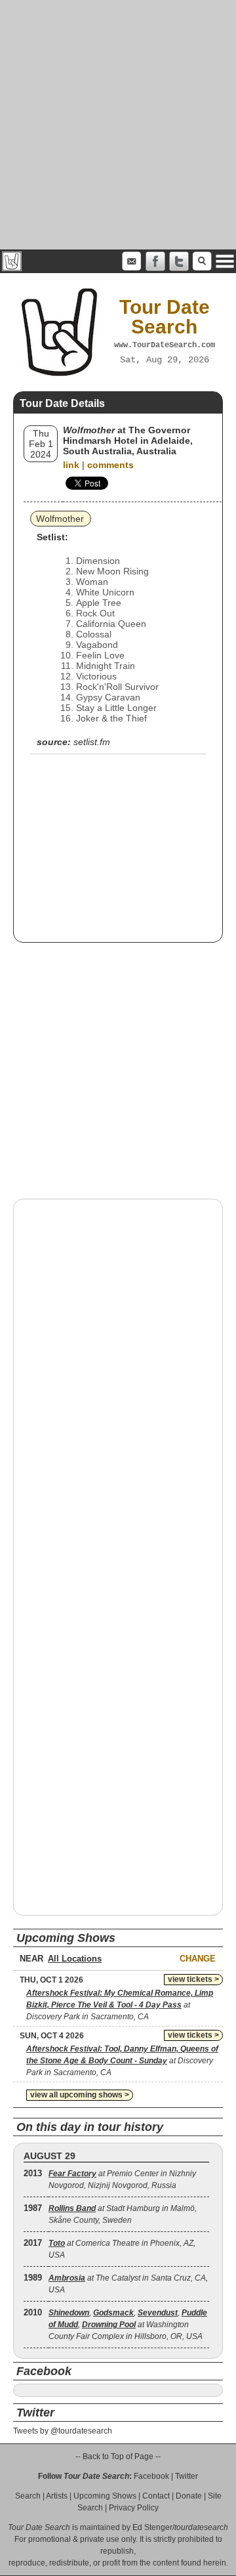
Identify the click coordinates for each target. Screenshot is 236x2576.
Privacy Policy (134, 2508)
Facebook (151, 2476)
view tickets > (193, 1979)
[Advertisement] (118, 125)
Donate (189, 2496)
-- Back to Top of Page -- (118, 2457)
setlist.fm (92, 742)
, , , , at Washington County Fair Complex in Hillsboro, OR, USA (128, 2325)
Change (198, 1959)
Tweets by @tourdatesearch (63, 2431)
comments (110, 465)
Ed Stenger (152, 2527)
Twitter (187, 2476)
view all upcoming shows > (80, 2095)
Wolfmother (60, 519)
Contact (156, 2496)
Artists (57, 2496)
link (71, 465)
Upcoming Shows (105, 2496)
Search (28, 2496)
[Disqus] (118, 1377)
